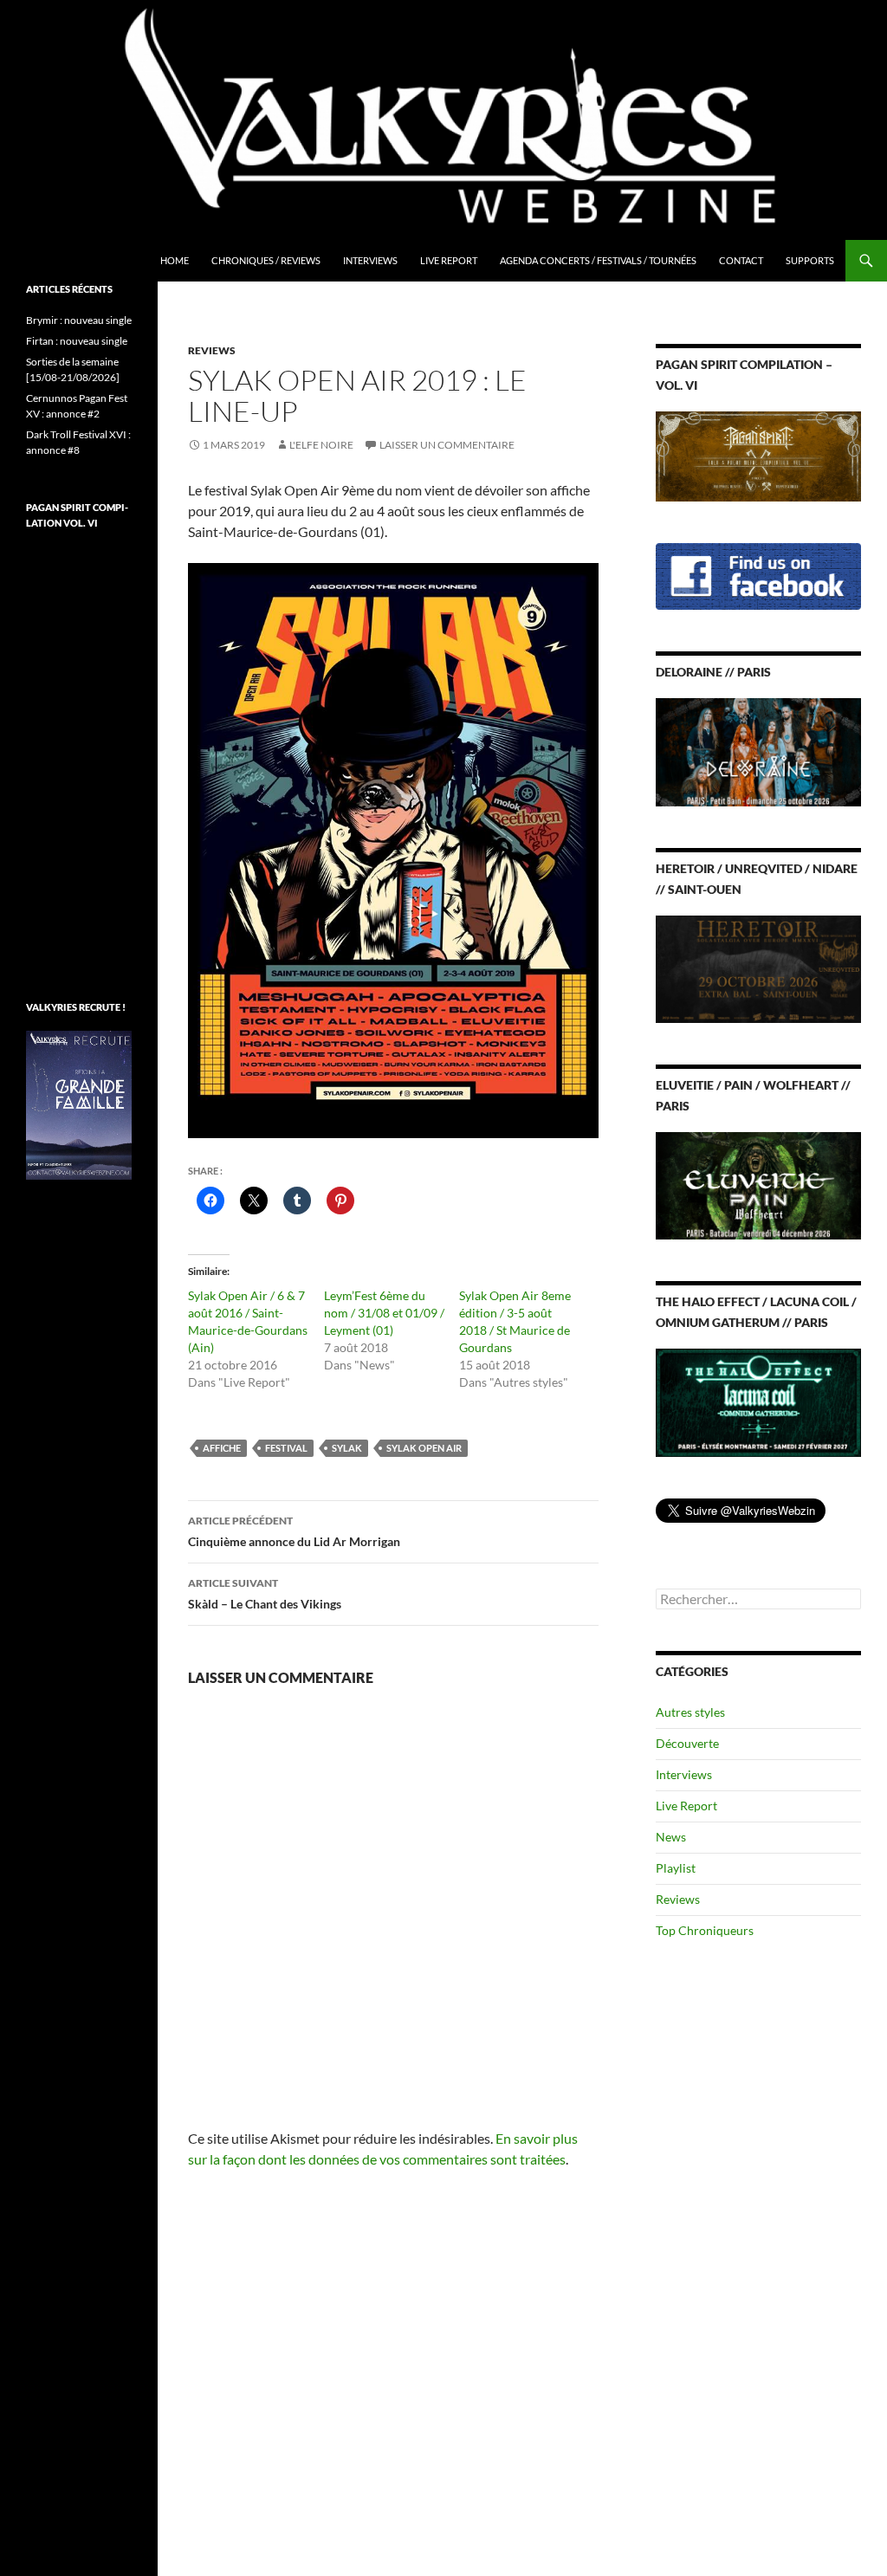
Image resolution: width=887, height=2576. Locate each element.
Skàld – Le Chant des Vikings (265, 1594)
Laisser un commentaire (447, 445)
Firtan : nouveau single (77, 341)
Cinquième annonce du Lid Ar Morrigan (294, 1531)
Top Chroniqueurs (705, 1930)
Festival (286, 1448)
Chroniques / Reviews (266, 260)
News (671, 1837)
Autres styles (690, 1712)
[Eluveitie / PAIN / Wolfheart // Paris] (758, 1184)
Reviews (212, 350)
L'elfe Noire (321, 445)
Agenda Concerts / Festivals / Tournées (598, 260)
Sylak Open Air (424, 1448)
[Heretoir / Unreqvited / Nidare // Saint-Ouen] (758, 967)
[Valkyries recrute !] (79, 1104)
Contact (741, 260)
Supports (810, 260)
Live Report (449, 260)
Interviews (370, 260)
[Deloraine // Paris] (758, 751)
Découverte (687, 1743)
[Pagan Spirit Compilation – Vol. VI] (758, 455)
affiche (222, 1448)
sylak (347, 1448)
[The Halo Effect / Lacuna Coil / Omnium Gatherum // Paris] (758, 1401)
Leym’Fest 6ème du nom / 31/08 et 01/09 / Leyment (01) (384, 1313)
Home (175, 260)
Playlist (676, 1868)
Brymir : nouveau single (79, 320)
